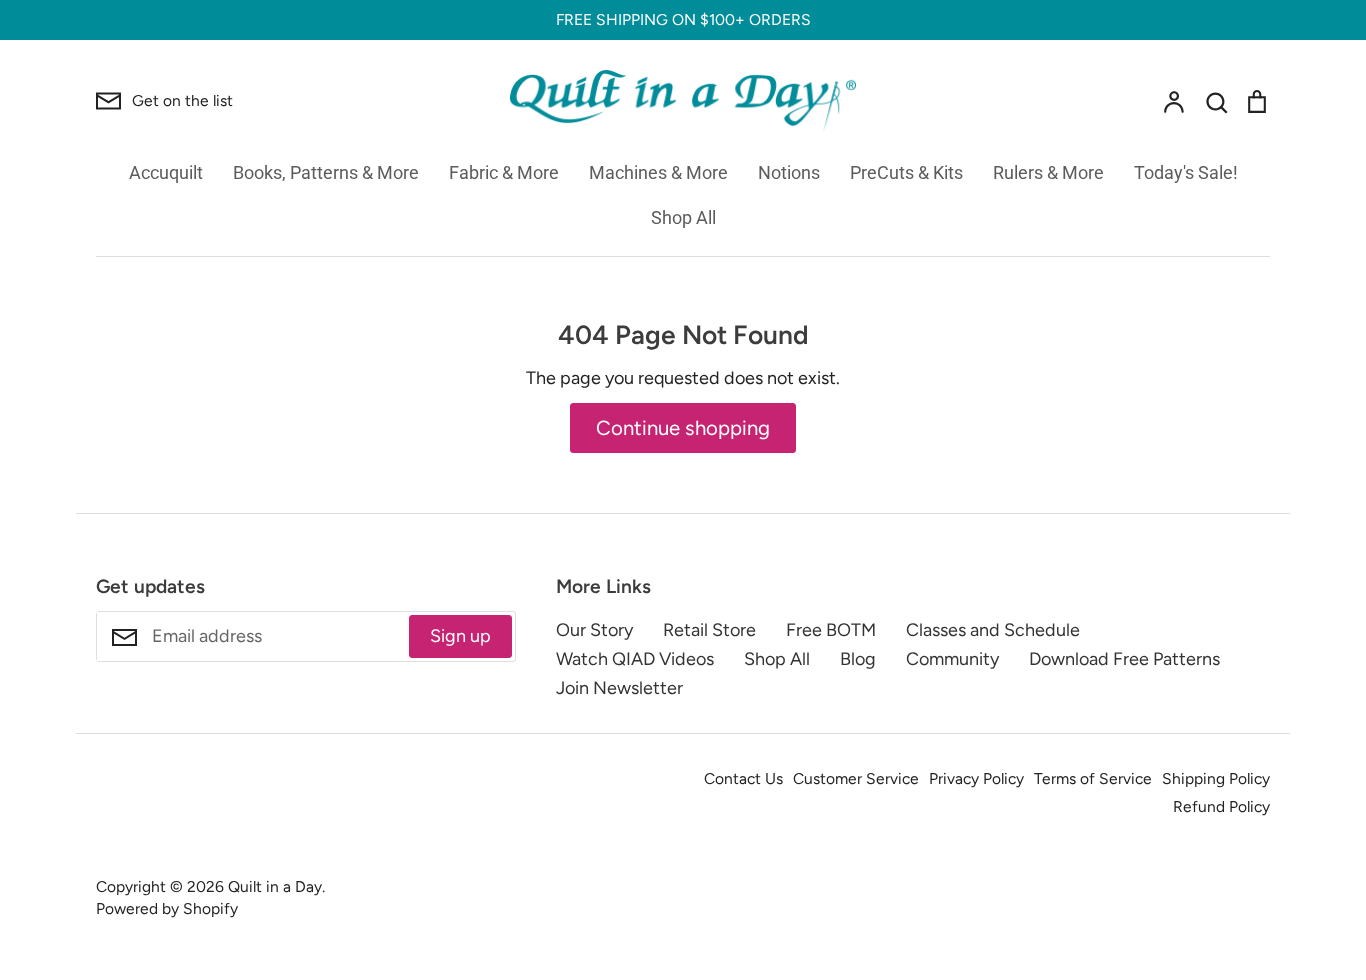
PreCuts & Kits (906, 172)
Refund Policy (1221, 806)
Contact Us (743, 778)
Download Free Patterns (1124, 659)
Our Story (594, 630)
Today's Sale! (1186, 172)
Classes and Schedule (993, 630)
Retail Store (709, 630)
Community (952, 659)
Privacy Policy (976, 778)
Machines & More (658, 172)
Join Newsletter (619, 688)
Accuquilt (166, 172)
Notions (789, 172)
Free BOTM (831, 630)
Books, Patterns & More (326, 172)
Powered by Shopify (167, 908)
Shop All (683, 217)
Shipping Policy (1216, 778)
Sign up (460, 636)
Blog (858, 659)
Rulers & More (1048, 172)
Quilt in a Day (275, 886)
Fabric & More (504, 172)
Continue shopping (683, 428)
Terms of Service (1093, 778)
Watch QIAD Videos (635, 659)
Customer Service (856, 778)
